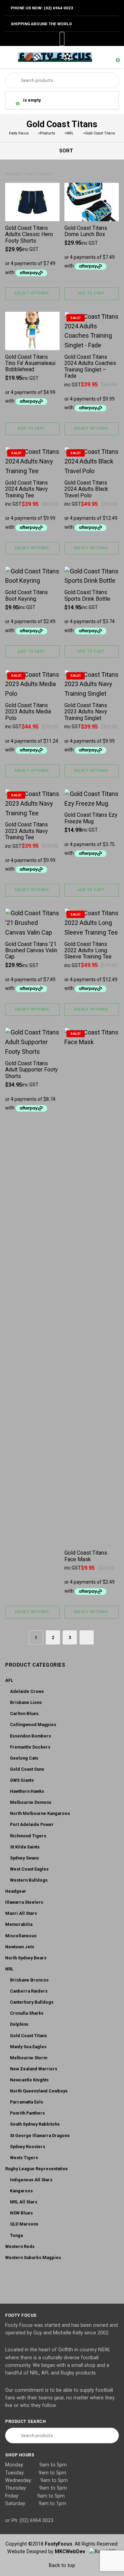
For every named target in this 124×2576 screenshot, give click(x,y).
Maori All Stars (21, 1913)
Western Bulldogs (29, 1880)
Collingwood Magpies (33, 1725)
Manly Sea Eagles (28, 2047)
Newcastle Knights (29, 2080)
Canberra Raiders (29, 1991)
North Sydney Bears (26, 1958)
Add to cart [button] (91, 293)
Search (13, 80)
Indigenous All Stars (31, 2180)
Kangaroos (21, 2191)
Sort (65, 151)
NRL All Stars (24, 2202)
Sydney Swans (24, 1858)
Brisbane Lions (26, 1702)
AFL (9, 1680)
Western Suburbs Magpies (33, 2257)
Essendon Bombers (30, 1736)
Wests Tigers (24, 2158)
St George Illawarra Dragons (40, 2135)
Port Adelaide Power (32, 1824)
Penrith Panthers (27, 2113)
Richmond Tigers (28, 1836)
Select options (32, 293)
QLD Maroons (24, 2224)
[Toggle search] (101, 57)
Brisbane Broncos (29, 1980)
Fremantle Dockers (30, 1747)
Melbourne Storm (29, 2058)
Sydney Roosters (28, 2147)
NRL (9, 1969)
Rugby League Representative (37, 2169)
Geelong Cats (24, 1758)
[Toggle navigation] (8, 57)
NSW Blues (21, 2213)
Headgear (16, 1891)
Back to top (62, 2565)
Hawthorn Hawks (27, 1791)
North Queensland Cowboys (39, 2091)
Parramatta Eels (27, 2102)
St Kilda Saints (25, 1847)
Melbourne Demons (31, 1802)
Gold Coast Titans (28, 2036)
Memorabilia (19, 1924)
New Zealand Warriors (34, 2069)
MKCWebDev (72, 2552)
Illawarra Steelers (24, 1902)
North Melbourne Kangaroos (40, 1813)
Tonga (16, 2235)
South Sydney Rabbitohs (35, 2124)
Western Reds (20, 2246)
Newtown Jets (20, 1947)
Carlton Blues (24, 1713)
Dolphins (19, 2024)
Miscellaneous (21, 1936)
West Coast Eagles (29, 1869)
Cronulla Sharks (27, 2013)
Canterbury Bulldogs (32, 2002)
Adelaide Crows (27, 1691)
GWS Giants (22, 1780)
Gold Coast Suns (27, 1769)
